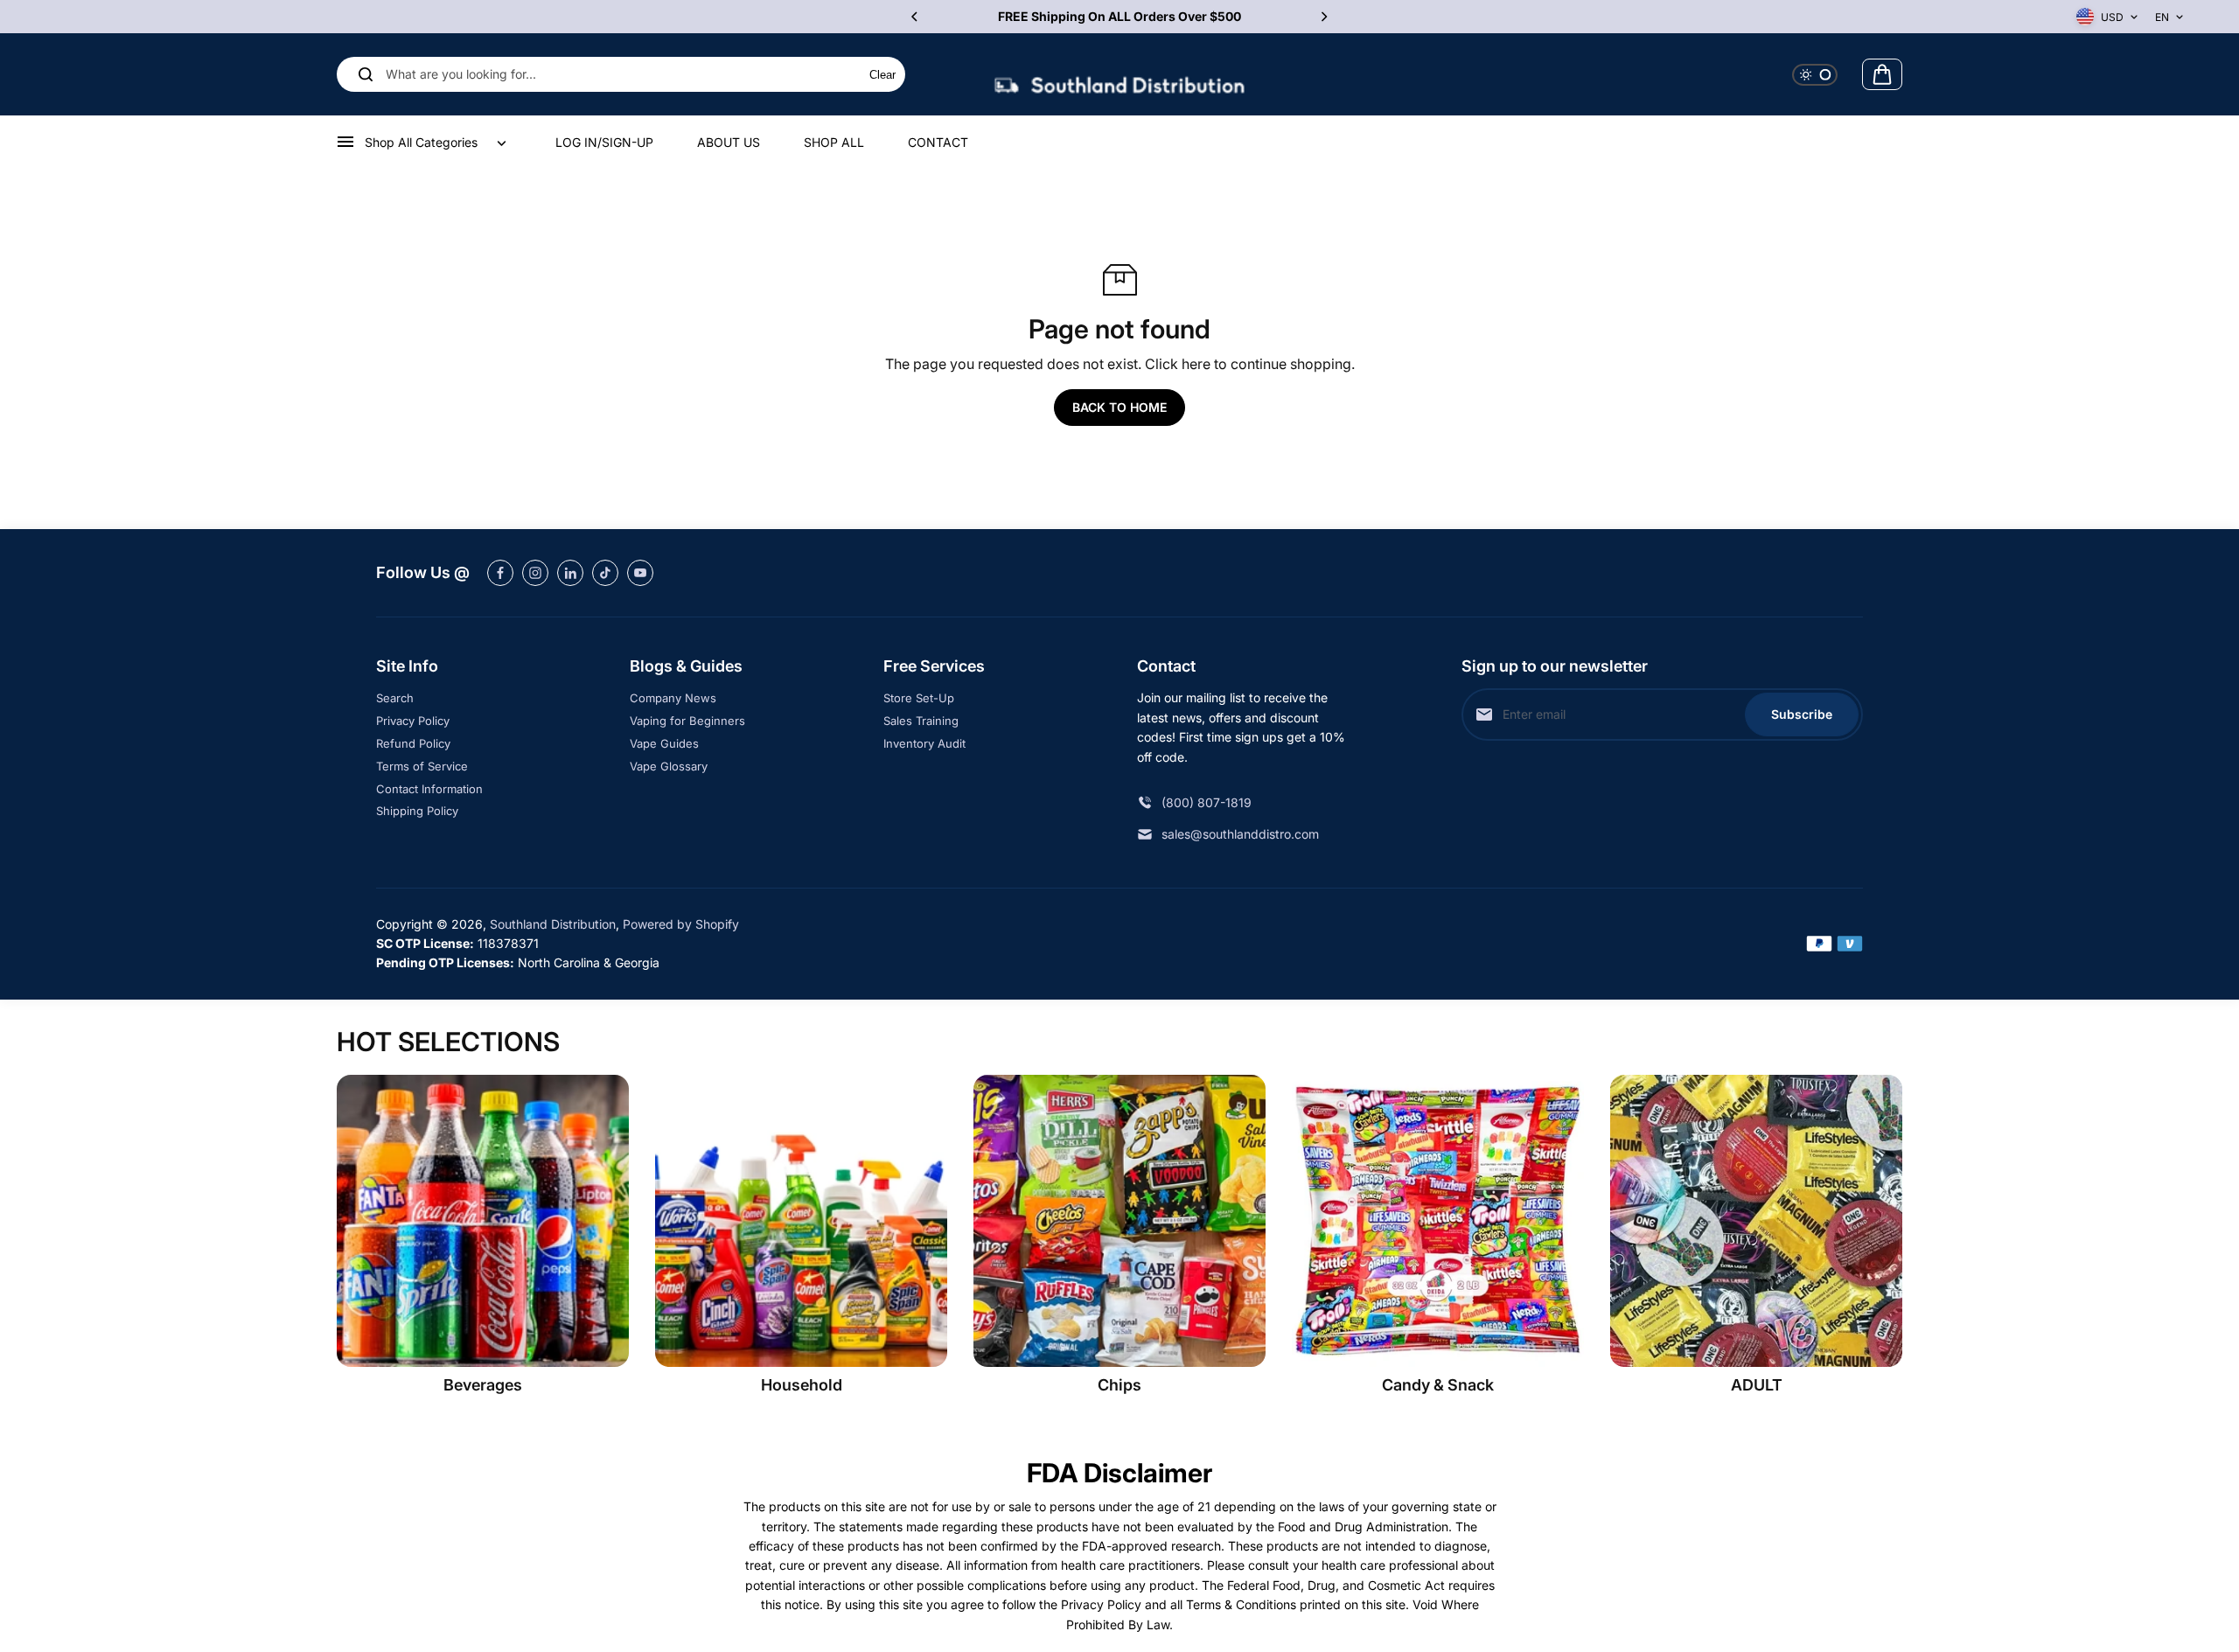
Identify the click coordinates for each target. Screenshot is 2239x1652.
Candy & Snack (1438, 1385)
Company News (673, 698)
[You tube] (640, 573)
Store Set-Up (919, 698)
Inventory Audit (924, 743)
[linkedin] (570, 573)
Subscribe (1802, 714)
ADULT (1757, 1385)
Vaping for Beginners (687, 721)
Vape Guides (664, 743)
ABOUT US (729, 142)
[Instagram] (535, 573)
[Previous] (916, 17)
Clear (882, 75)
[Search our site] (366, 74)
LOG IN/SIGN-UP (604, 142)
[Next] (1323, 17)
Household (802, 1385)
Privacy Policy (413, 721)
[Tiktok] (605, 573)
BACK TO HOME (1119, 407)
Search (395, 698)
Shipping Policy (417, 811)
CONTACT (938, 142)
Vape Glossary (669, 766)
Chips (1119, 1385)
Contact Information (429, 789)
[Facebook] (500, 573)
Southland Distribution (553, 924)
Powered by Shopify (681, 924)
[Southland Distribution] (1119, 75)
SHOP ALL (834, 142)
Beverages (483, 1385)
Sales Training (921, 721)
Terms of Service (422, 766)
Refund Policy (413, 743)
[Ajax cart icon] (1882, 74)
